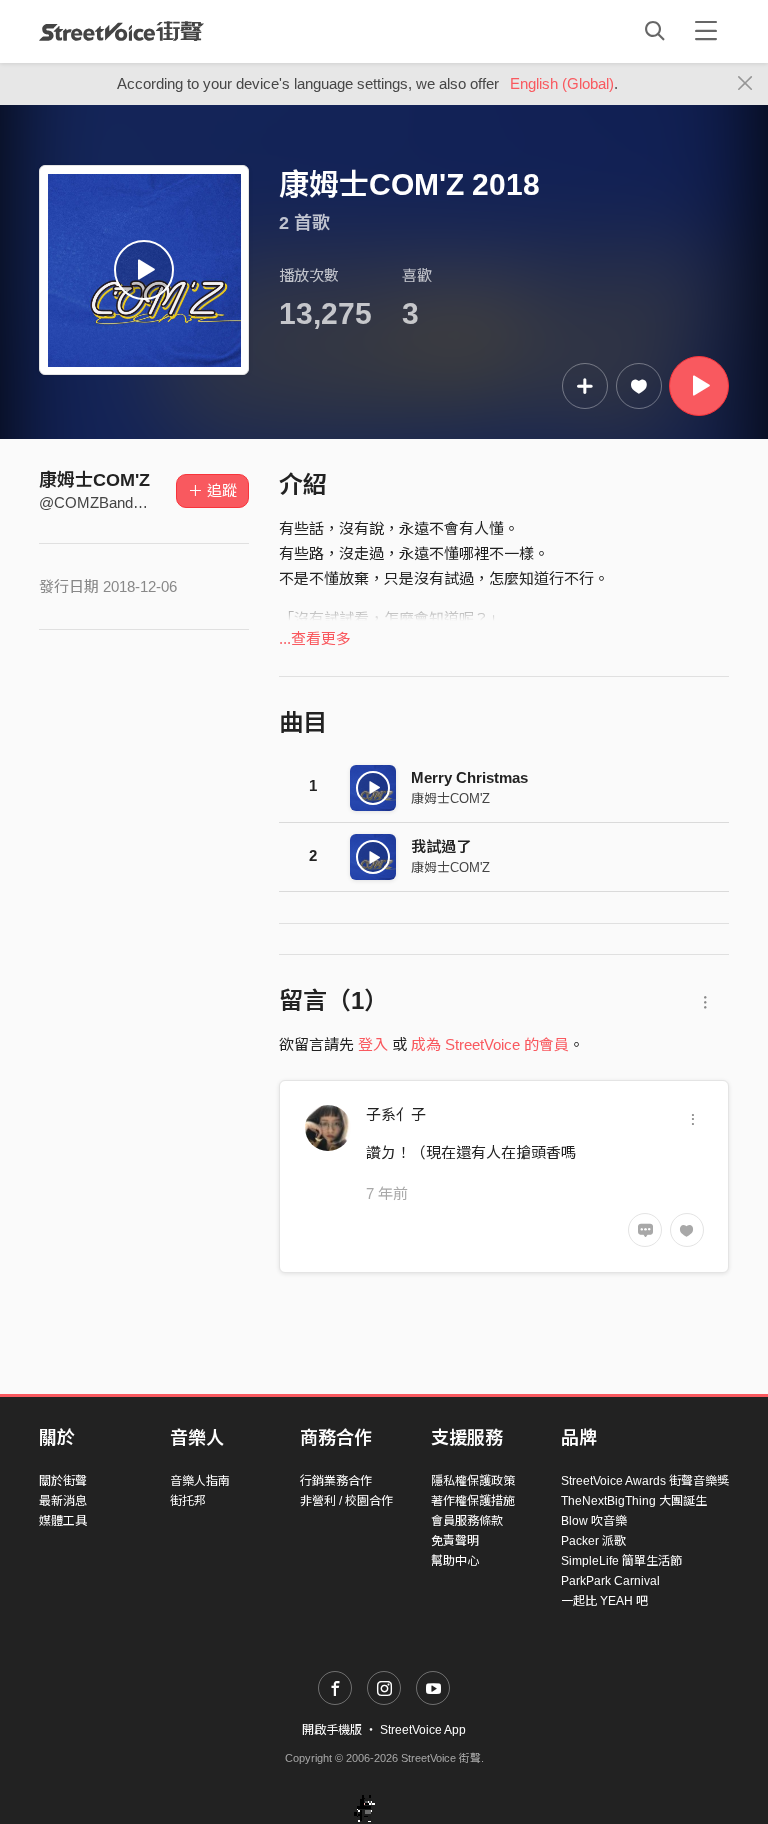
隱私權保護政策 (473, 1481)
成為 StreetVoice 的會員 (490, 1044)
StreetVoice (121, 31)
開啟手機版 (332, 1730)
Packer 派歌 (593, 1541)
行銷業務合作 (336, 1481)
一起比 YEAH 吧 (604, 1601)
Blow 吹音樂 (594, 1521)
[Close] (745, 84)
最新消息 (63, 1501)
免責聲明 (455, 1541)
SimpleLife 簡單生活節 (621, 1561)
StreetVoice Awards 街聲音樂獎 (645, 1481)
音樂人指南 (200, 1481)
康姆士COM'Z (94, 480)
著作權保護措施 (473, 1501)
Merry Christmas (469, 777)
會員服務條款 (467, 1521)
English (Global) (562, 83)
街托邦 (188, 1501)
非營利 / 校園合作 (346, 1501)
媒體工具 (63, 1521)
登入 (373, 1044)
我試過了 (441, 846)
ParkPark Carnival (610, 1581)
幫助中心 (455, 1561)
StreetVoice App (423, 1730)
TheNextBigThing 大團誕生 (634, 1501)
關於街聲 (63, 1481)
